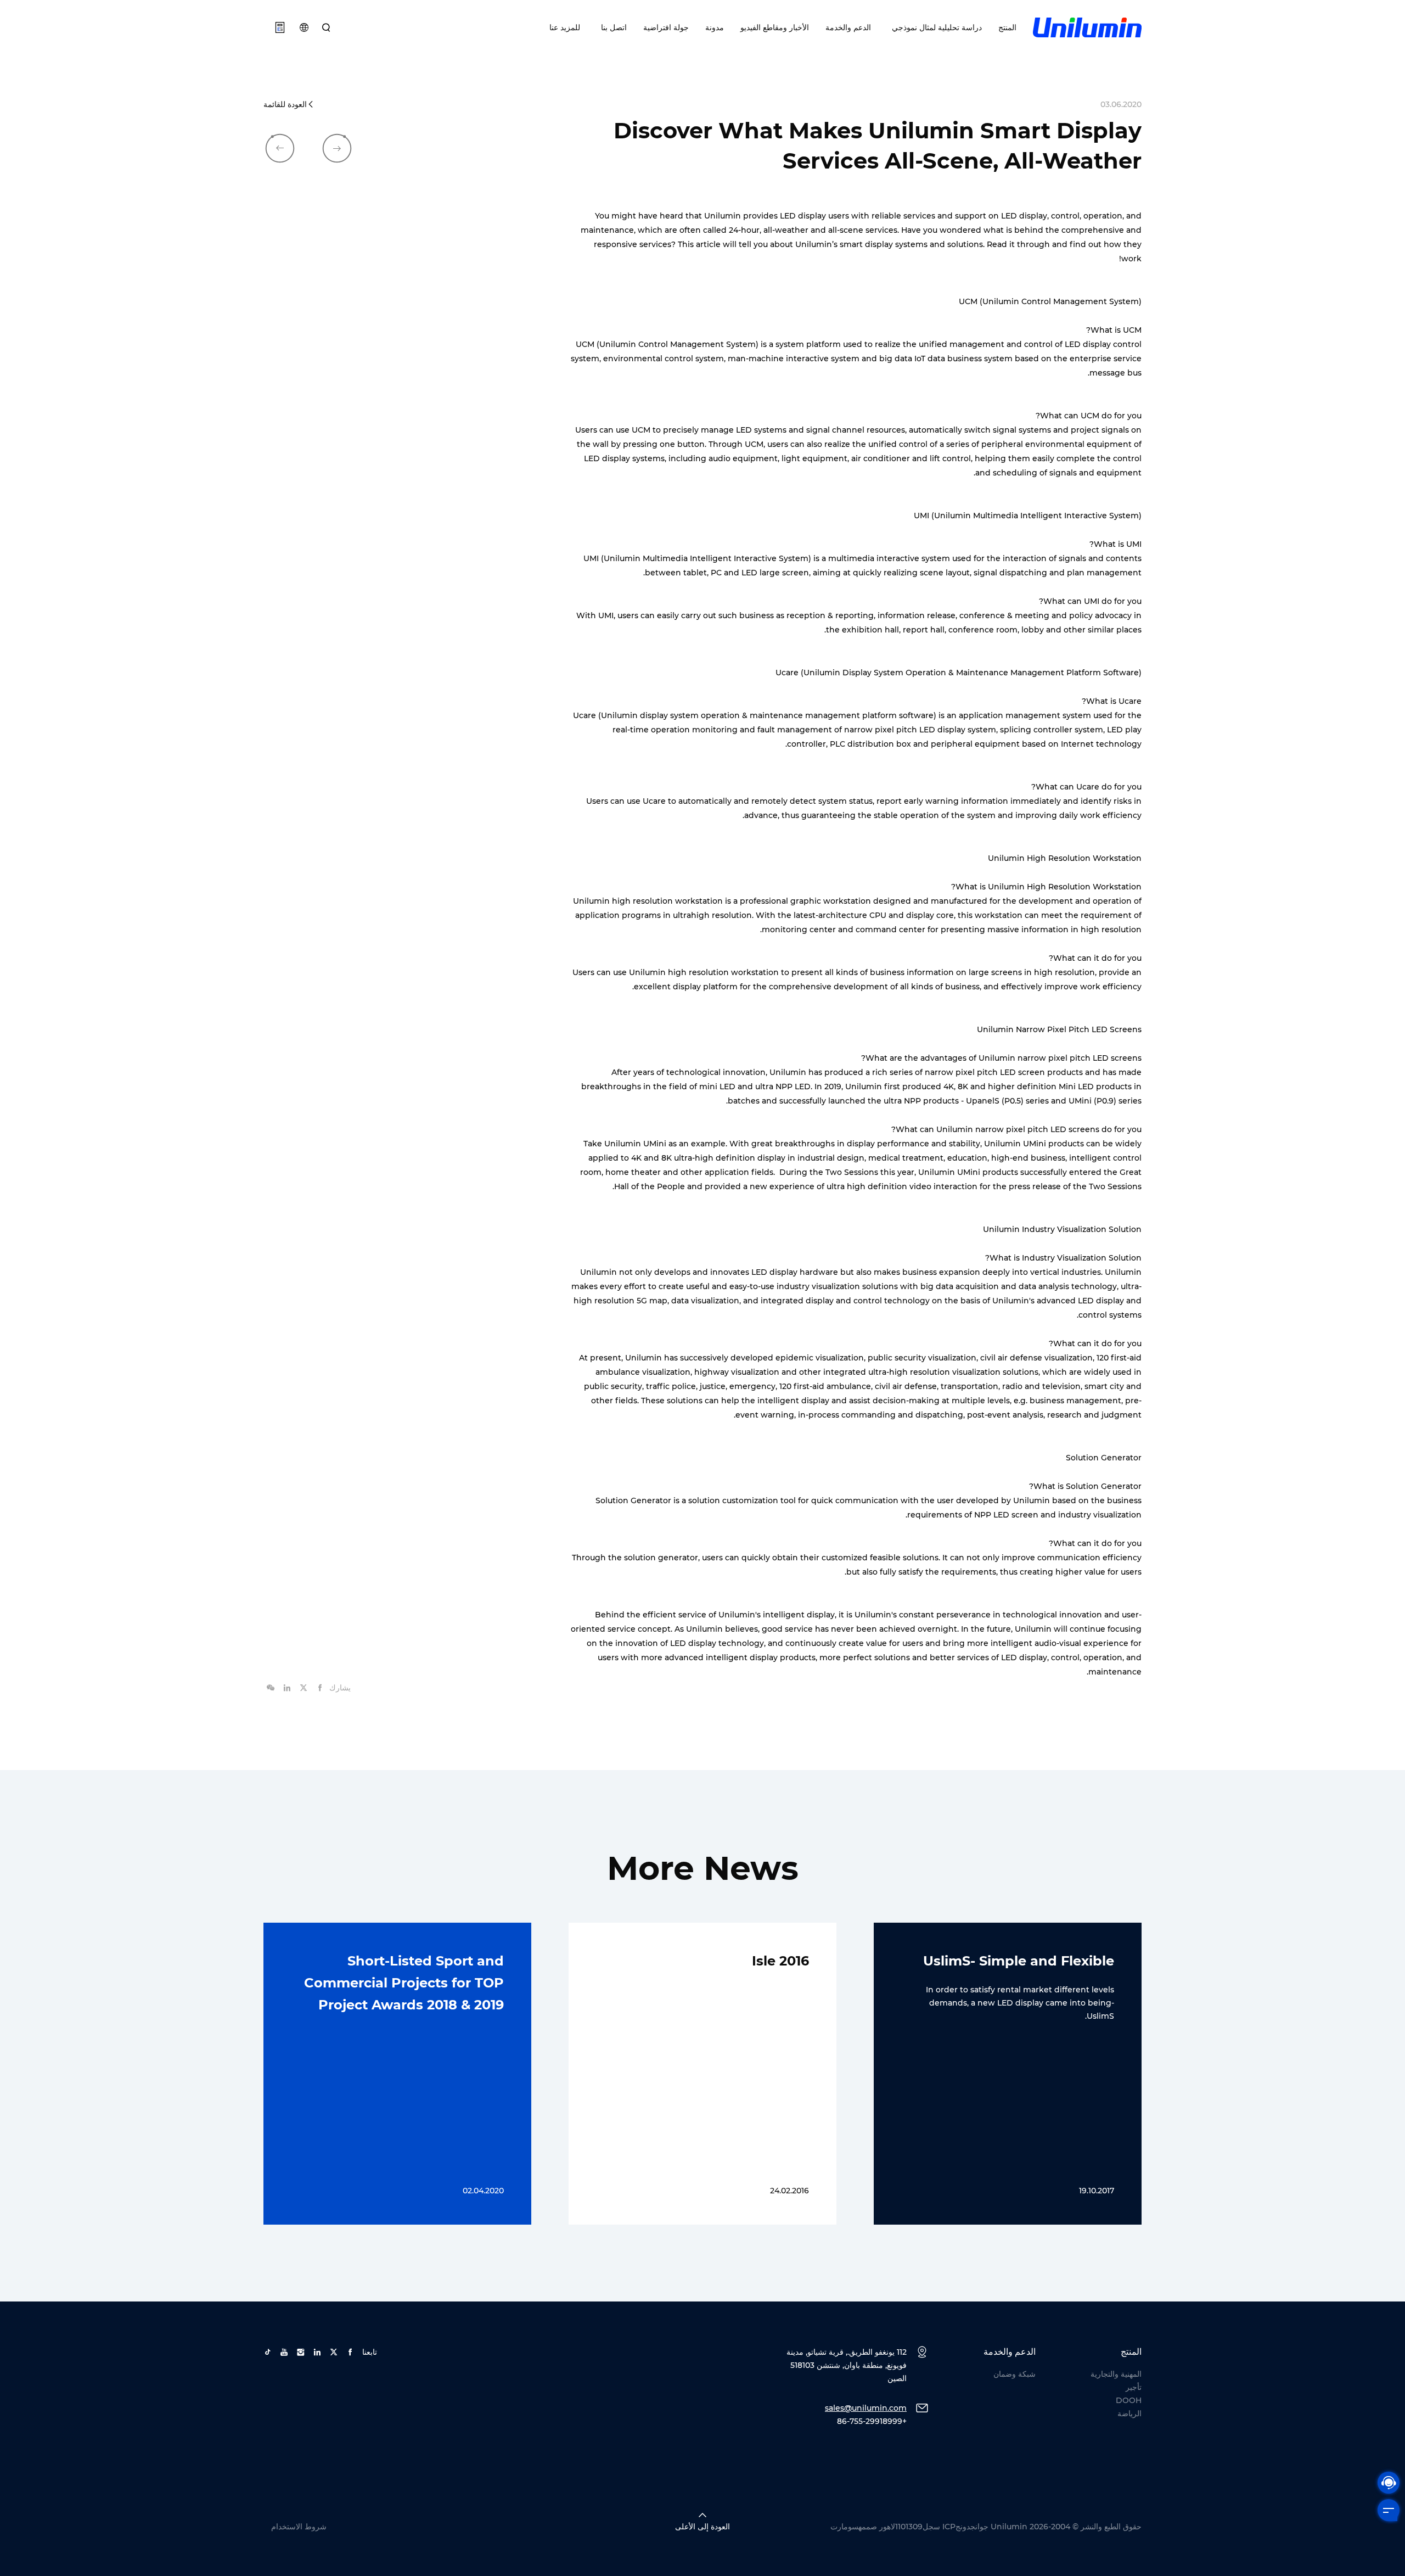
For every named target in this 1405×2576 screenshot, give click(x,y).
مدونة (715, 27)
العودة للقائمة (285, 104)
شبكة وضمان (1015, 2374)
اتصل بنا (612, 27)
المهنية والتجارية (1116, 2374)
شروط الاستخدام (299, 2527)
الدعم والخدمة (848, 27)
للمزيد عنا (565, 27)
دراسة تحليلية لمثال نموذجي (935, 27)
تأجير (1134, 2387)
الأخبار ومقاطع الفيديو (775, 27)
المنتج (1007, 27)
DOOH (1129, 2400)
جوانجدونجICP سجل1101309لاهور (934, 2527)
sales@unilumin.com (866, 2408)
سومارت (844, 2527)
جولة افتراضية (666, 27)
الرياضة (1129, 2413)
